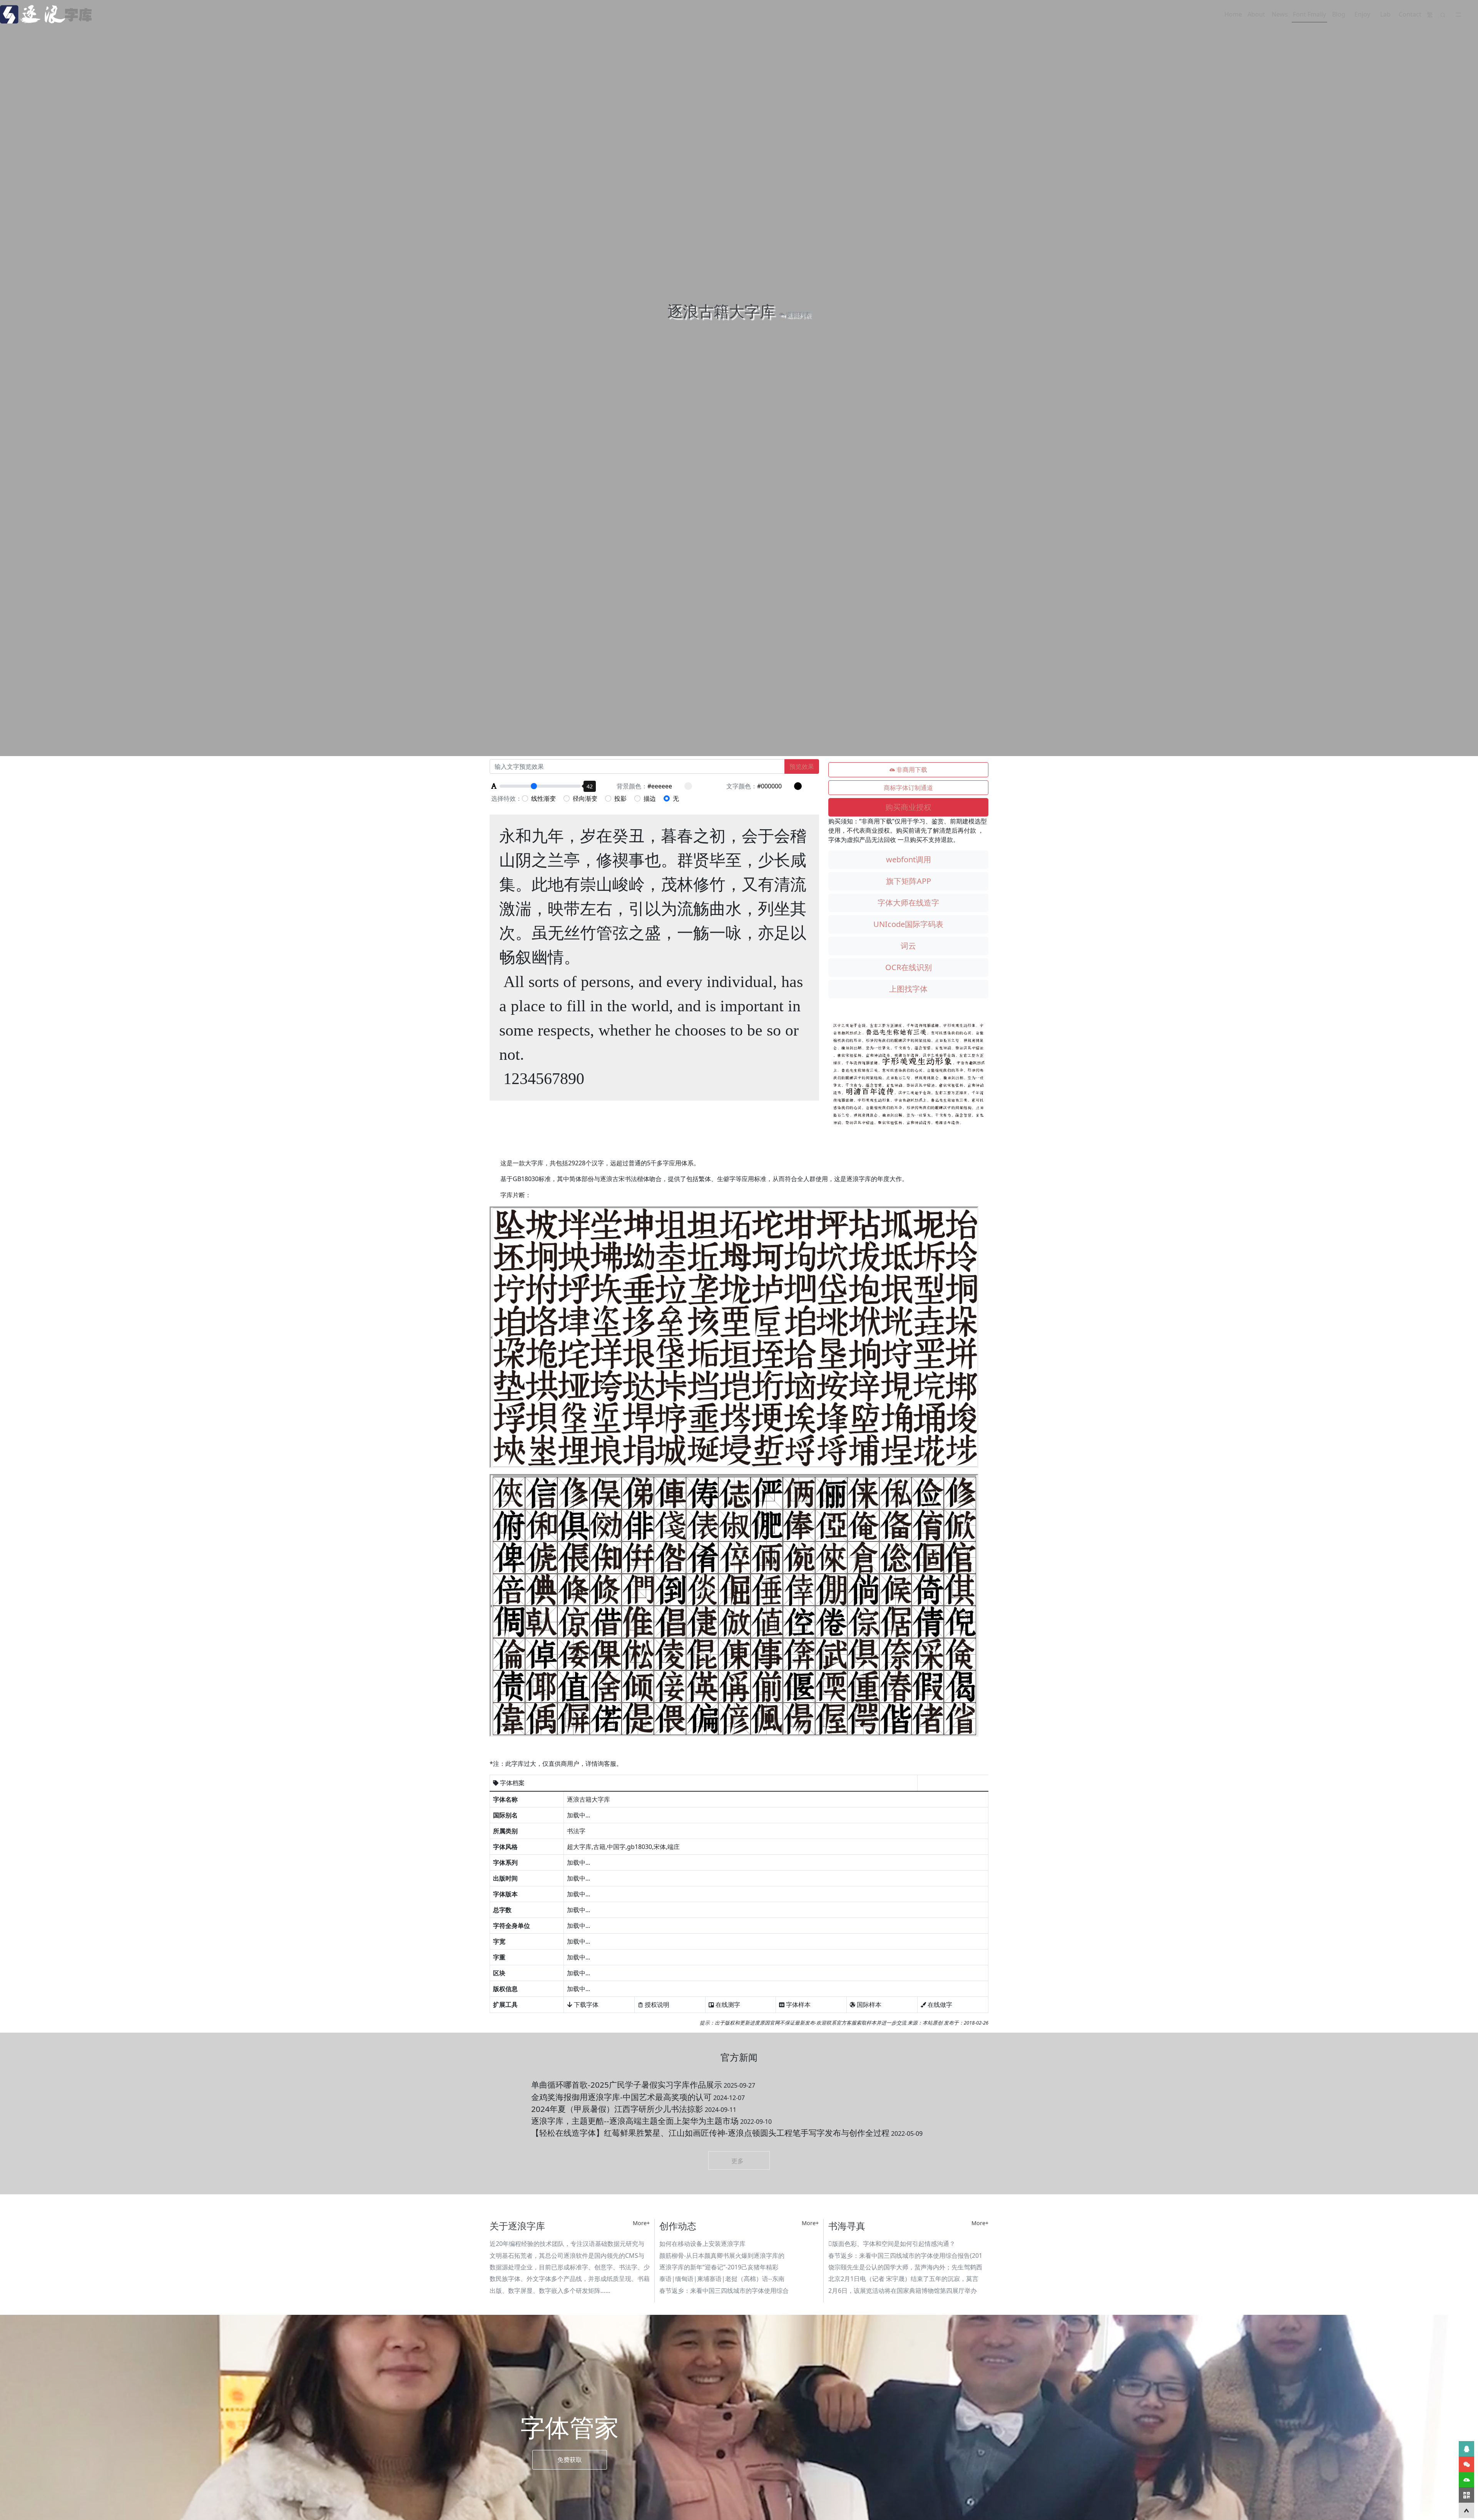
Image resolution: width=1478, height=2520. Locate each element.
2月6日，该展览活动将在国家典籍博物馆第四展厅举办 (903, 2291)
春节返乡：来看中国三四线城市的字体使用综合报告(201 (905, 2256)
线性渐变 (543, 798)
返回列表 (798, 315)
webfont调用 (909, 859)
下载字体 (585, 2005)
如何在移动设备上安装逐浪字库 (702, 2244)
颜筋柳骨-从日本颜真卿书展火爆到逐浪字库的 (722, 2256)
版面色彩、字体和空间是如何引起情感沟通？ (892, 2244)
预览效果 (802, 766)
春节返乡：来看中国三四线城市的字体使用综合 (724, 2291)
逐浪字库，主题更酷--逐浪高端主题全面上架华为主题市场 (651, 2121)
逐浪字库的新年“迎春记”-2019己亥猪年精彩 (719, 2267)
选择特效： (507, 798)
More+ (641, 2223)
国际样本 (868, 2005)
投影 (620, 798)
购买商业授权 (908, 807)
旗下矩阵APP (909, 881)
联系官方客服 (841, 2023)
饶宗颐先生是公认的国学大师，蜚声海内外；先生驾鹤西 (905, 2267)
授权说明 (656, 2005)
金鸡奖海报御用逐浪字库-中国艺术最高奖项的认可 (638, 2097)
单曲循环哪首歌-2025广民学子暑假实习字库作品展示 (643, 2085)
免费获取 (570, 2460)
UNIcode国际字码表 (908, 924)
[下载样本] (1466, 2480)
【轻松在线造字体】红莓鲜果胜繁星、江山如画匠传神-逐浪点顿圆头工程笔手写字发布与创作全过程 (727, 2133)
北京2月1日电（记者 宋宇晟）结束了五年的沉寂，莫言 (903, 2279)
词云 (908, 946)
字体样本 (798, 2005)
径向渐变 (585, 798)
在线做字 (939, 2005)
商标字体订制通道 (908, 788)
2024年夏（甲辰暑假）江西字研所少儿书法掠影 (634, 2109)
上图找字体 (908, 989)
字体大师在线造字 (908, 903)
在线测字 (727, 2005)
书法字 (576, 1831)
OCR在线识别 (909, 967)
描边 (650, 798)
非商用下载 (911, 770)
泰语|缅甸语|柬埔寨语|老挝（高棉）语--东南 (722, 2279)
